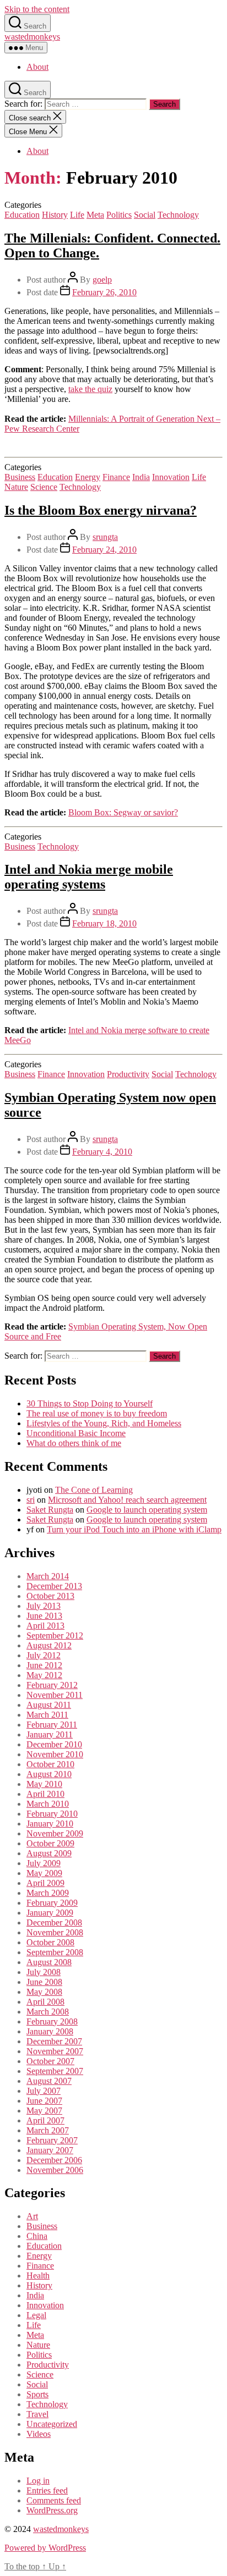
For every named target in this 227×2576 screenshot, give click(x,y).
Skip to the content (37, 9)
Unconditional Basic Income (76, 1433)
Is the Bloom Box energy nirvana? (101, 510)
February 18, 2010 (104, 923)
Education (22, 215)
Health (38, 2276)
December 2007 (54, 2041)
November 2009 (55, 1833)
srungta (105, 537)
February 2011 (52, 1725)
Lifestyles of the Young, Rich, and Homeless (104, 1423)
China (37, 2236)
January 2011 (50, 1734)
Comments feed (54, 2500)
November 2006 (55, 2170)
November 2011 (55, 1695)
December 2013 (54, 1586)
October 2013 (50, 1596)
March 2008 (48, 2012)
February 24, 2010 (104, 550)
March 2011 (47, 1715)
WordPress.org (52, 2510)
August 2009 (49, 1853)
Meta (95, 215)
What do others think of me (74, 1443)
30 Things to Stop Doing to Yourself (90, 1403)
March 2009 (48, 1893)
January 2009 (50, 1913)
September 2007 (55, 2071)
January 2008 (50, 2031)
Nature (16, 487)
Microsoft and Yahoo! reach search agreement (127, 1500)
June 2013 (44, 1616)
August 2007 (49, 2081)
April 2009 (45, 1883)
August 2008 (49, 1962)
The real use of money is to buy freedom (97, 1413)
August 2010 (49, 1774)
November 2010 (55, 1754)
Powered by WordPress (45, 2548)
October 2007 (50, 2061)
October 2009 (50, 1843)
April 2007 (45, 2120)
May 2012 (44, 1675)
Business (20, 477)
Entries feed (47, 2490)
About (37, 67)
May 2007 (44, 2111)
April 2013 (45, 1626)
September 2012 (55, 1635)
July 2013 (44, 1606)
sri (31, 1500)
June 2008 (44, 1982)
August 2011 (49, 1705)
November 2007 (55, 2051)
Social (145, 215)
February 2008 (52, 2021)
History (55, 215)
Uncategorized (52, 2424)
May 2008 (44, 1992)
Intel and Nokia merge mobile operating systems (89, 877)
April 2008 (45, 2002)
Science (44, 487)
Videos (39, 2434)
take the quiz (90, 389)
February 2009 (52, 1903)
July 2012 (44, 1655)
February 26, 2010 (104, 292)
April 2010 (45, 1794)
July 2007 (44, 2091)
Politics (119, 215)
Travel (37, 2414)
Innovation (171, 477)
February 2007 (52, 2140)
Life (77, 215)
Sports (37, 2394)
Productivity (128, 1074)
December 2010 (54, 1744)
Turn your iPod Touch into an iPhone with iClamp (134, 1529)
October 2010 (50, 1764)
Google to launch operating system (147, 1510)
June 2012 (44, 1665)
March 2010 (48, 1804)
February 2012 (52, 1685)
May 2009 (44, 1873)
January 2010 (50, 1824)
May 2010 (44, 1784)
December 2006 (54, 2160)
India (141, 477)
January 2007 (50, 2150)
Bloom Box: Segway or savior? (123, 812)
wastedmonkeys (32, 37)
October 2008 (50, 1942)
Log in (38, 2481)
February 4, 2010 (102, 1152)
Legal (36, 2315)
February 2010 (52, 1814)
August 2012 (49, 1645)
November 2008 (55, 1932)
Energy (88, 477)
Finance (116, 477)
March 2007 (48, 2130)
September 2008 (55, 1952)
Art (32, 2216)
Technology (178, 215)
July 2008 (44, 1972)
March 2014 (48, 1576)
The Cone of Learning (94, 1490)
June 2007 (44, 2101)
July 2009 (44, 1863)
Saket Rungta (50, 1510)
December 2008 (54, 1923)
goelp (102, 280)
